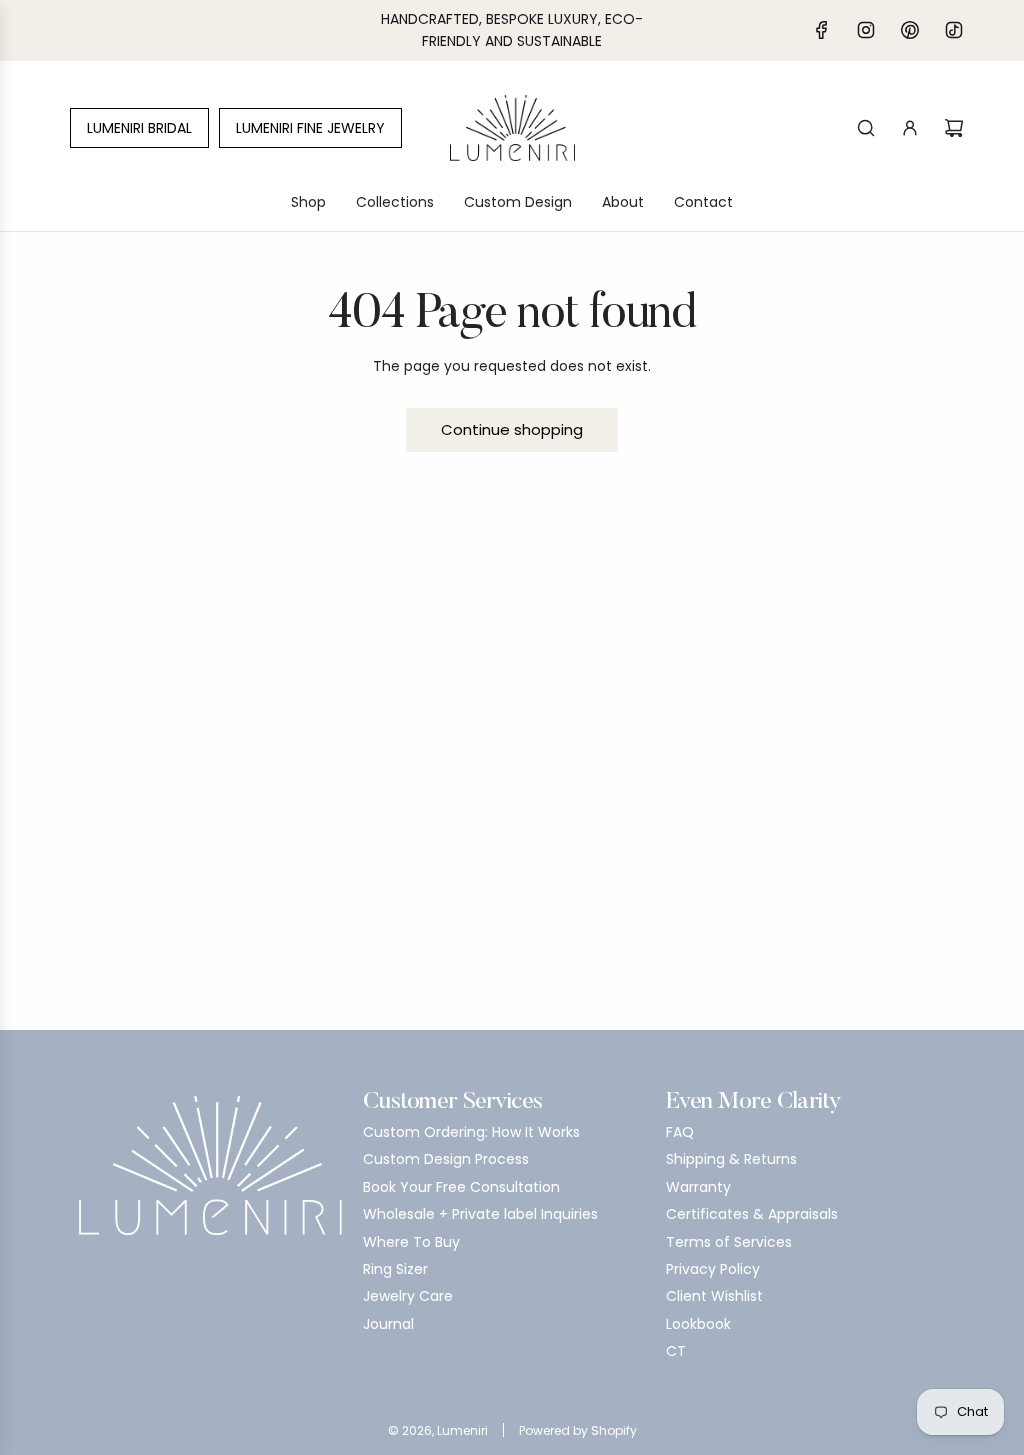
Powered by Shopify (578, 1430)
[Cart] (954, 128)
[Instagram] (866, 30)
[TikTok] (954, 30)
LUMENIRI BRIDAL (139, 128)
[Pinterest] (910, 30)
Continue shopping (512, 429)
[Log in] (910, 128)
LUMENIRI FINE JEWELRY (310, 128)
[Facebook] (822, 30)
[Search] (866, 128)
